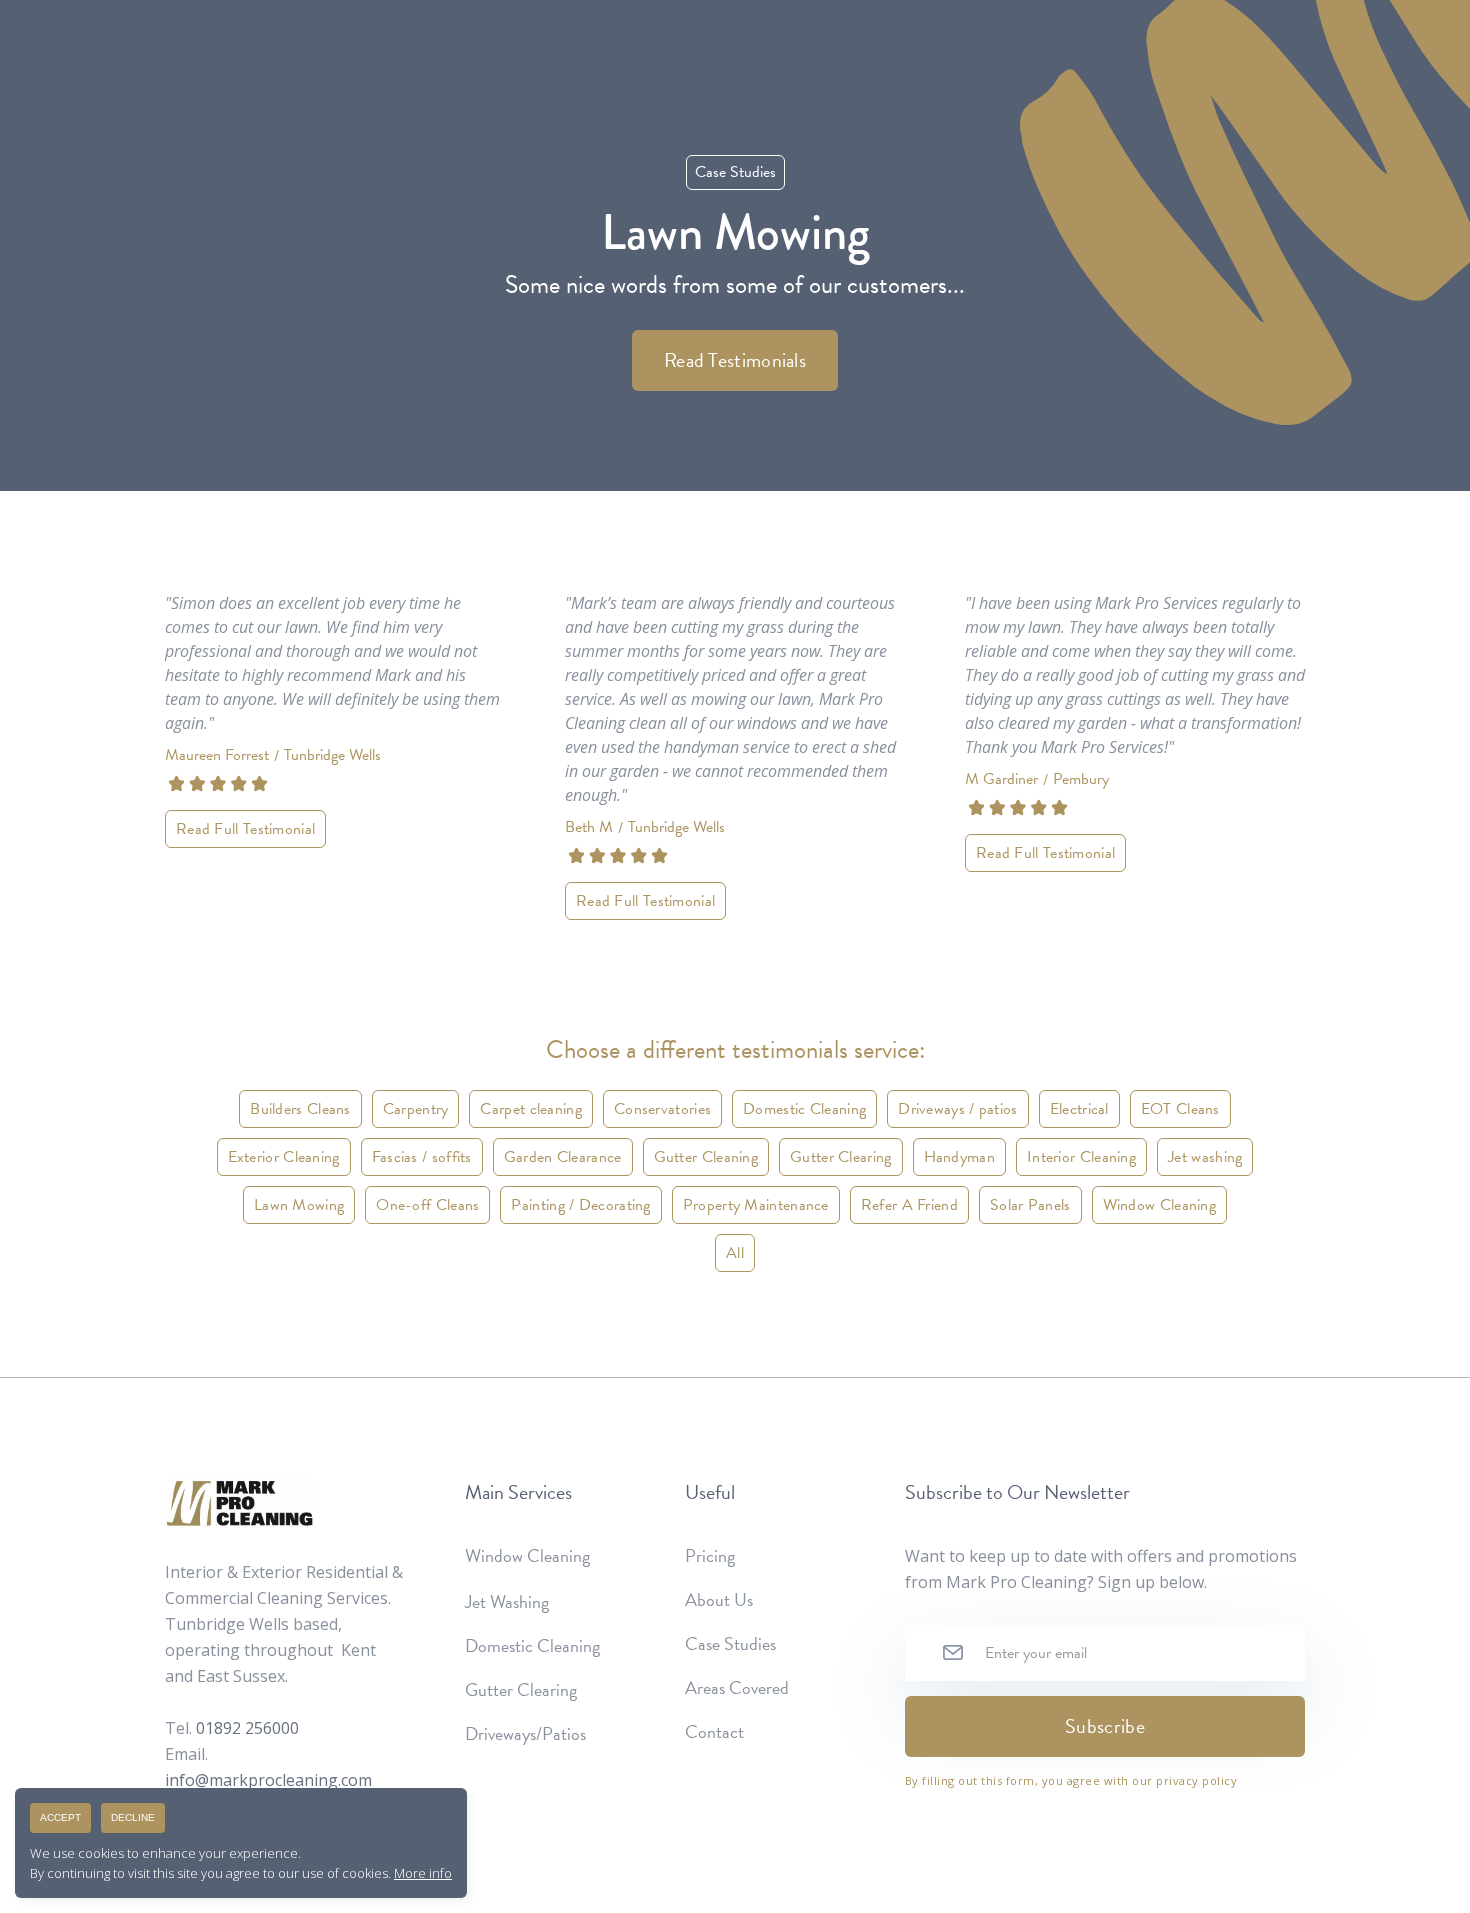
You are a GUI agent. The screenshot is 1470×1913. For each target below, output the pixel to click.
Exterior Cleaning (284, 1157)
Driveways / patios (957, 1109)
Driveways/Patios (525, 1734)
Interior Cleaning (1081, 1157)
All (735, 1253)
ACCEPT (60, 1817)
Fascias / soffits (422, 1157)
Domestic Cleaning (804, 1109)
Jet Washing (507, 1602)
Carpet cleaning (531, 1109)
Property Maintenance (756, 1205)
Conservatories (662, 1109)
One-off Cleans (427, 1205)
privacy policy (1196, 1780)
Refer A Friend (909, 1205)
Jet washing (1205, 1157)
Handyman (959, 1157)
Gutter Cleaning (706, 1157)
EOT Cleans (1180, 1109)
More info (423, 1873)
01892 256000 (247, 1728)
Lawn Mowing (299, 1205)
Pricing (710, 1556)
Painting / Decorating (580, 1205)
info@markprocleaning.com (268, 1780)
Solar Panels (1030, 1205)
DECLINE (133, 1817)
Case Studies (730, 1644)
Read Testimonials (735, 360)
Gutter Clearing (841, 1157)
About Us (719, 1600)
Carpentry (416, 1109)
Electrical (1079, 1109)
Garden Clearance (563, 1157)
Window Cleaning (1160, 1205)
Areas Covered (737, 1688)
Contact (714, 1732)
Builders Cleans (300, 1109)
